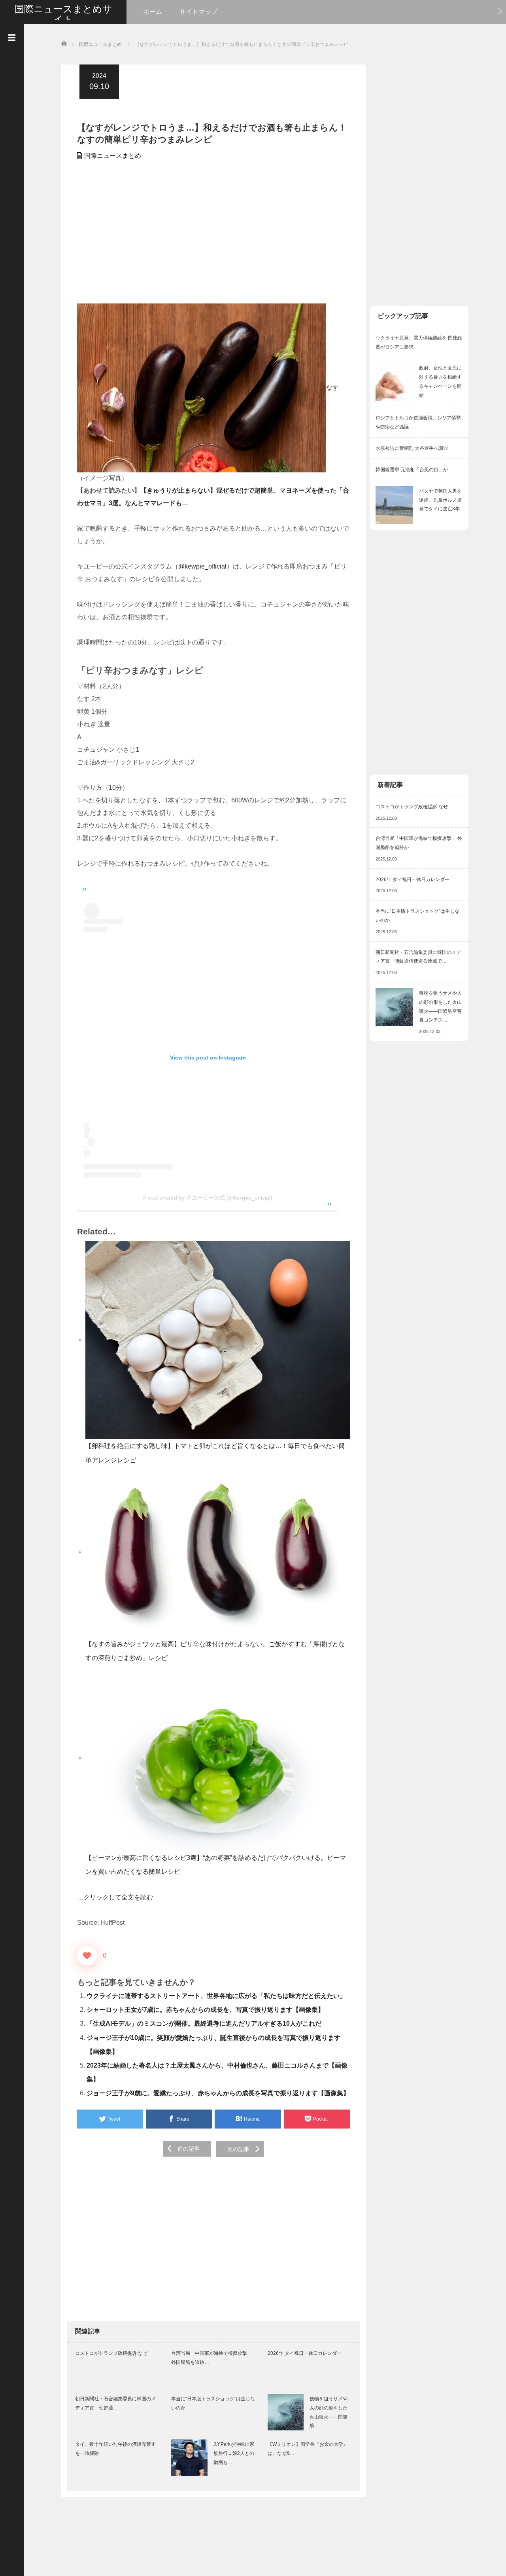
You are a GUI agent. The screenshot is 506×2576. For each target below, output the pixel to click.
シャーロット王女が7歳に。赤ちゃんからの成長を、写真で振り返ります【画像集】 (205, 2010)
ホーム (153, 12)
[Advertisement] (213, 236)
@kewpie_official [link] (202, 566)
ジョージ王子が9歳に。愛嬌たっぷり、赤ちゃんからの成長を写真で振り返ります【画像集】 (218, 2093)
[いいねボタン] (87, 1956)
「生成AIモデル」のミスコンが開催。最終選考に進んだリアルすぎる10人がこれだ (204, 2023)
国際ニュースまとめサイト (63, 14)
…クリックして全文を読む (115, 1897)
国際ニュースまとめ (113, 156)
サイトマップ (198, 12)
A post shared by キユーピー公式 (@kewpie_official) (208, 1198)
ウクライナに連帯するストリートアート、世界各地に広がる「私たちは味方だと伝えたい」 (216, 1996)
